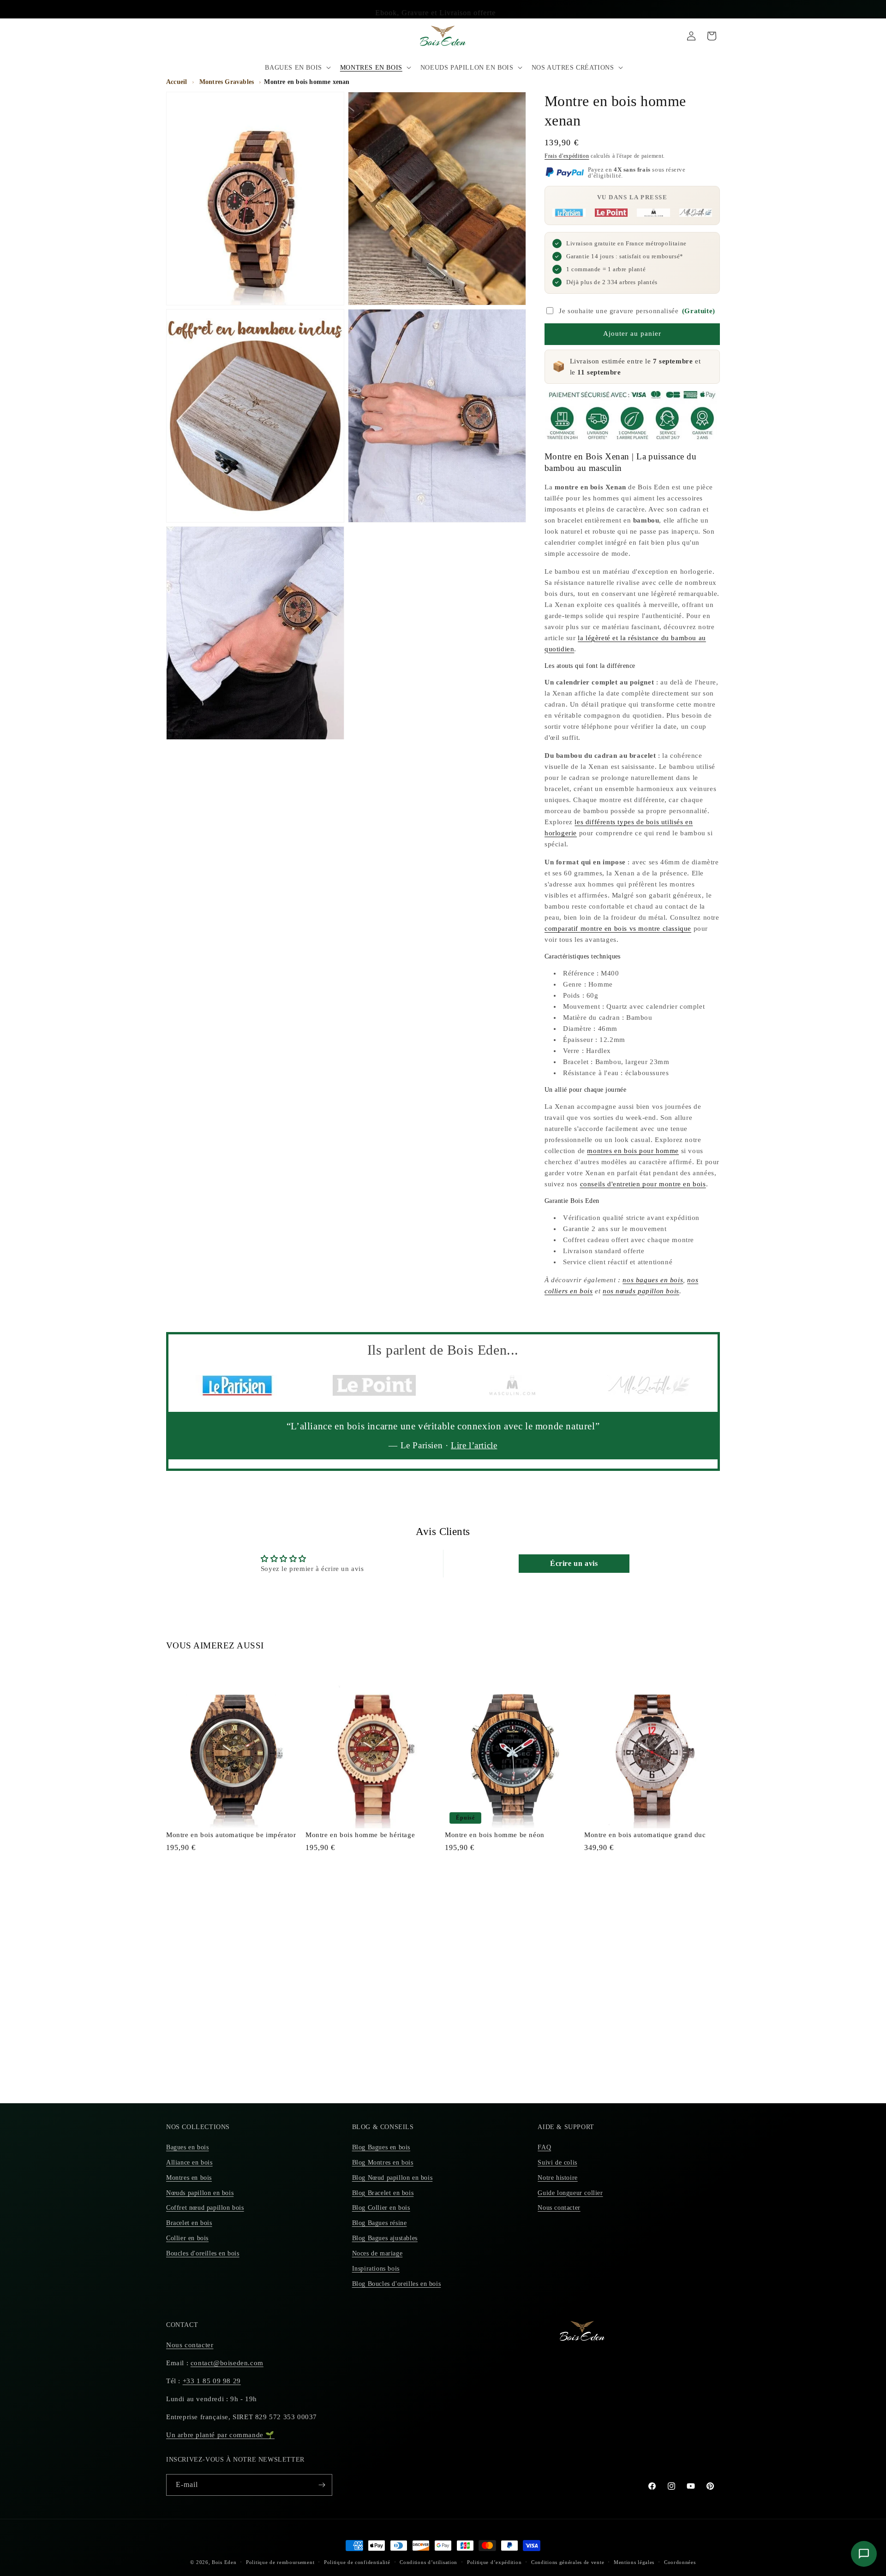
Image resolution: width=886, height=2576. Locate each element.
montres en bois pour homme (633, 1151)
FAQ (544, 2147)
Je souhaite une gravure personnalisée (637, 311)
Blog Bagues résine (380, 2223)
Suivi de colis (557, 2163)
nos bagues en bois (653, 1280)
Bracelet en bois (189, 2223)
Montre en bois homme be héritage (360, 1835)
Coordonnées (680, 2562)
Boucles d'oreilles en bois (203, 2253)
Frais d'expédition (567, 156)
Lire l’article (474, 1445)
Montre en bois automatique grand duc (645, 1835)
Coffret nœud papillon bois (205, 2208)
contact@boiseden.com (227, 2363)
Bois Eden (224, 2562)
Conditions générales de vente (568, 2562)
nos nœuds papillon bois (641, 1291)
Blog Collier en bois (381, 2208)
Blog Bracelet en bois (383, 2193)
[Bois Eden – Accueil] (443, 36)
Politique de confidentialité (357, 2562)
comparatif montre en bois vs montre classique (618, 928)
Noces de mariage (377, 2253)
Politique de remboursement (280, 2562)
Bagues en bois (187, 2147)
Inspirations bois (376, 2269)
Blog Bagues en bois (381, 2147)
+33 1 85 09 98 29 (212, 2381)
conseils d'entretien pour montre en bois (643, 1184)
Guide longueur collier (570, 2193)
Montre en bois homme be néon (495, 1835)
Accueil (177, 82)
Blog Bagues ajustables (385, 2238)
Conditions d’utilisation (428, 2562)
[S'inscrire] (322, 2485)
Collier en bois (187, 2238)
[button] (297, 68)
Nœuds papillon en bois (200, 2193)
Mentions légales (634, 2562)
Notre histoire (557, 2178)
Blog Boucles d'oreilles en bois (397, 2284)
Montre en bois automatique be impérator (231, 1835)
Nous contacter (559, 2208)
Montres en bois (189, 2178)
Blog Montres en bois (383, 2163)
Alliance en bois (189, 2163)
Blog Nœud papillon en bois (392, 2178)
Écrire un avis (574, 1563)
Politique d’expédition (494, 2562)
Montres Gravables (227, 82)
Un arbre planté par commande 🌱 (220, 2435)
